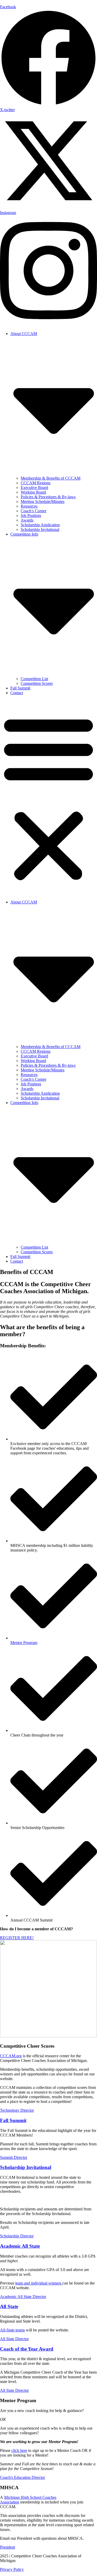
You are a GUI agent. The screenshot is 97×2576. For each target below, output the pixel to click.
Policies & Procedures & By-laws (48, 497)
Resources (29, 506)
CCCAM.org (11, 2056)
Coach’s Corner (33, 511)
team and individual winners (38, 2283)
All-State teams (12, 2330)
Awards (27, 520)
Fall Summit (20, 688)
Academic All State (20, 2246)
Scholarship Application (40, 525)
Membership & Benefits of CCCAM (51, 478)
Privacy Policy (12, 2569)
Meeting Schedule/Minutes (43, 501)
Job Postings (31, 515)
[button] (48, 798)
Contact (17, 693)
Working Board (33, 492)
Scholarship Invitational (40, 529)
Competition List (34, 679)
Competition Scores (37, 683)
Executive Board (34, 488)
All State (9, 2306)
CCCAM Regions (36, 483)
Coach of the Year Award (27, 2349)
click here (19, 2450)
